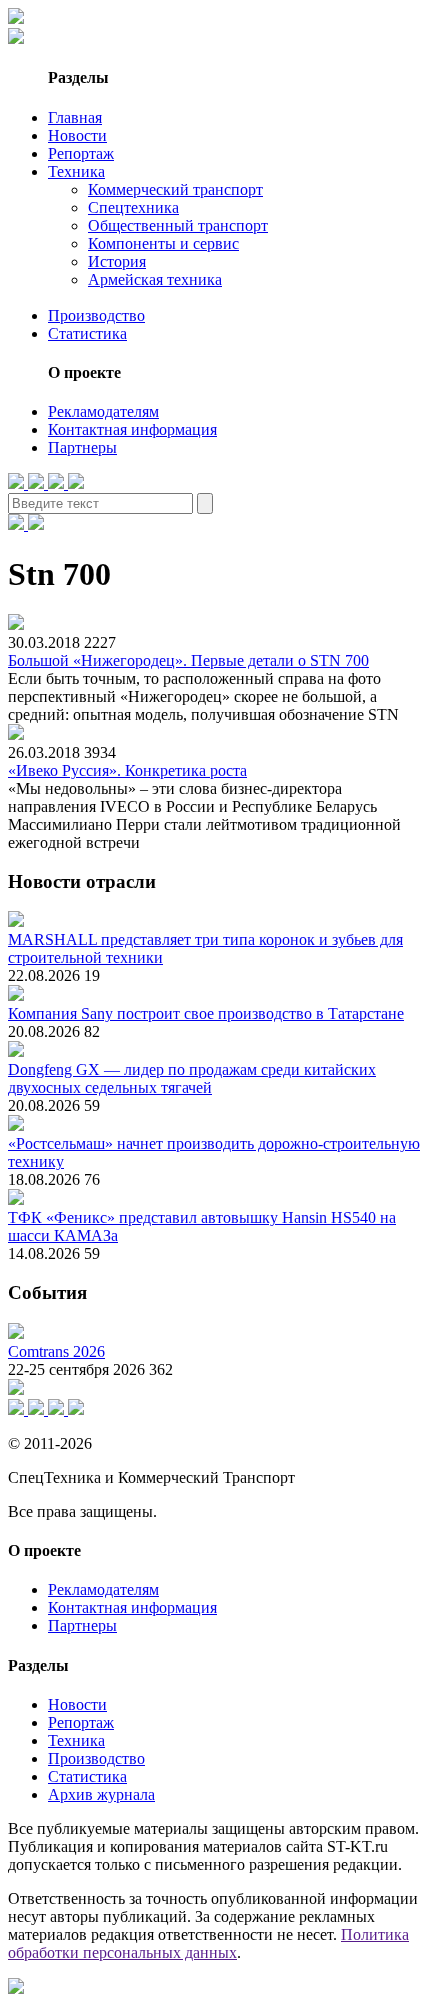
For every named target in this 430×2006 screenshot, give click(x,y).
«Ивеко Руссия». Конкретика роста (127, 770)
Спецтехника (133, 207)
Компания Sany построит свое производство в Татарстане (206, 1013)
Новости (77, 135)
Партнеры (82, 447)
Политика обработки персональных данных (208, 1943)
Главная (75, 117)
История (117, 261)
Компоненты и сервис (163, 243)
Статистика (87, 333)
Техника (76, 171)
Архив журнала (101, 1794)
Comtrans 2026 (56, 1351)
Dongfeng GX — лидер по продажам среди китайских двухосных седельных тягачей (192, 1078)
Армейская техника (155, 279)
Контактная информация (132, 429)
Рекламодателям (103, 411)
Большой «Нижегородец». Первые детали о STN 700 (188, 660)
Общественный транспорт (178, 225)
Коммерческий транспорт (175, 189)
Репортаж (81, 153)
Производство (96, 315)
